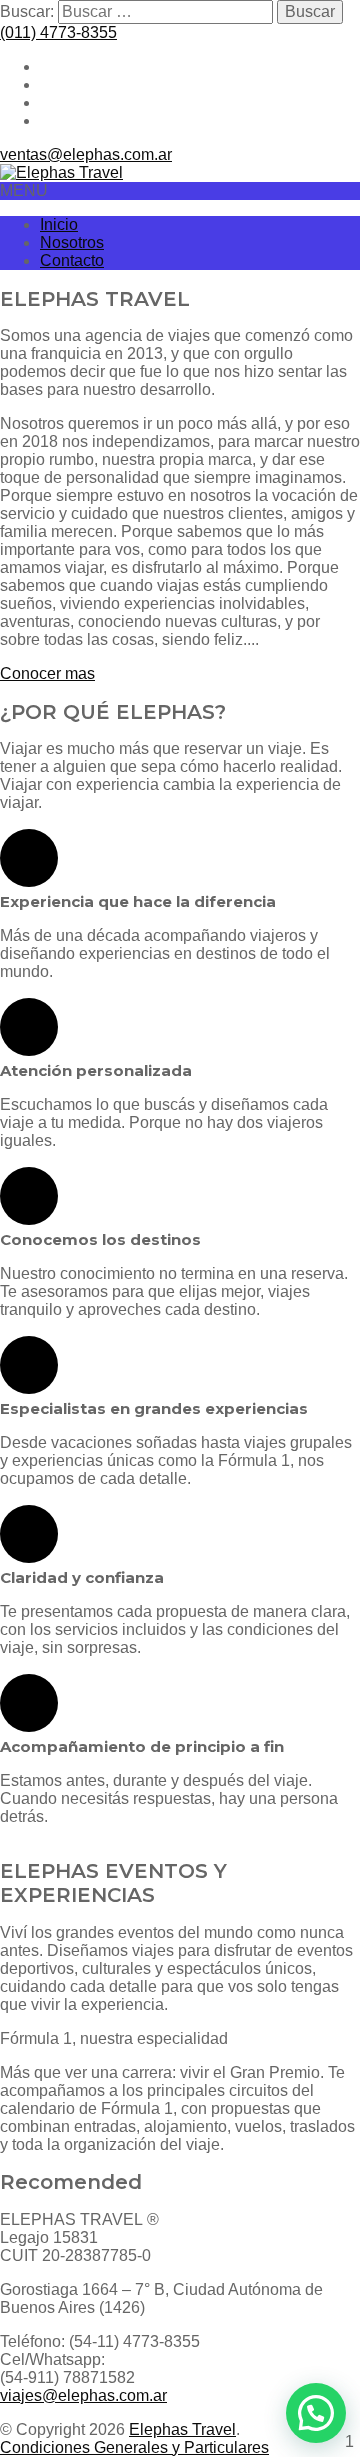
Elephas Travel (182, 2429)
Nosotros (72, 242)
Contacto (72, 260)
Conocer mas (47, 673)
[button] (316, 2413)
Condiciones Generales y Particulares (134, 2447)
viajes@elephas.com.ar (83, 2395)
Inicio (59, 224)
